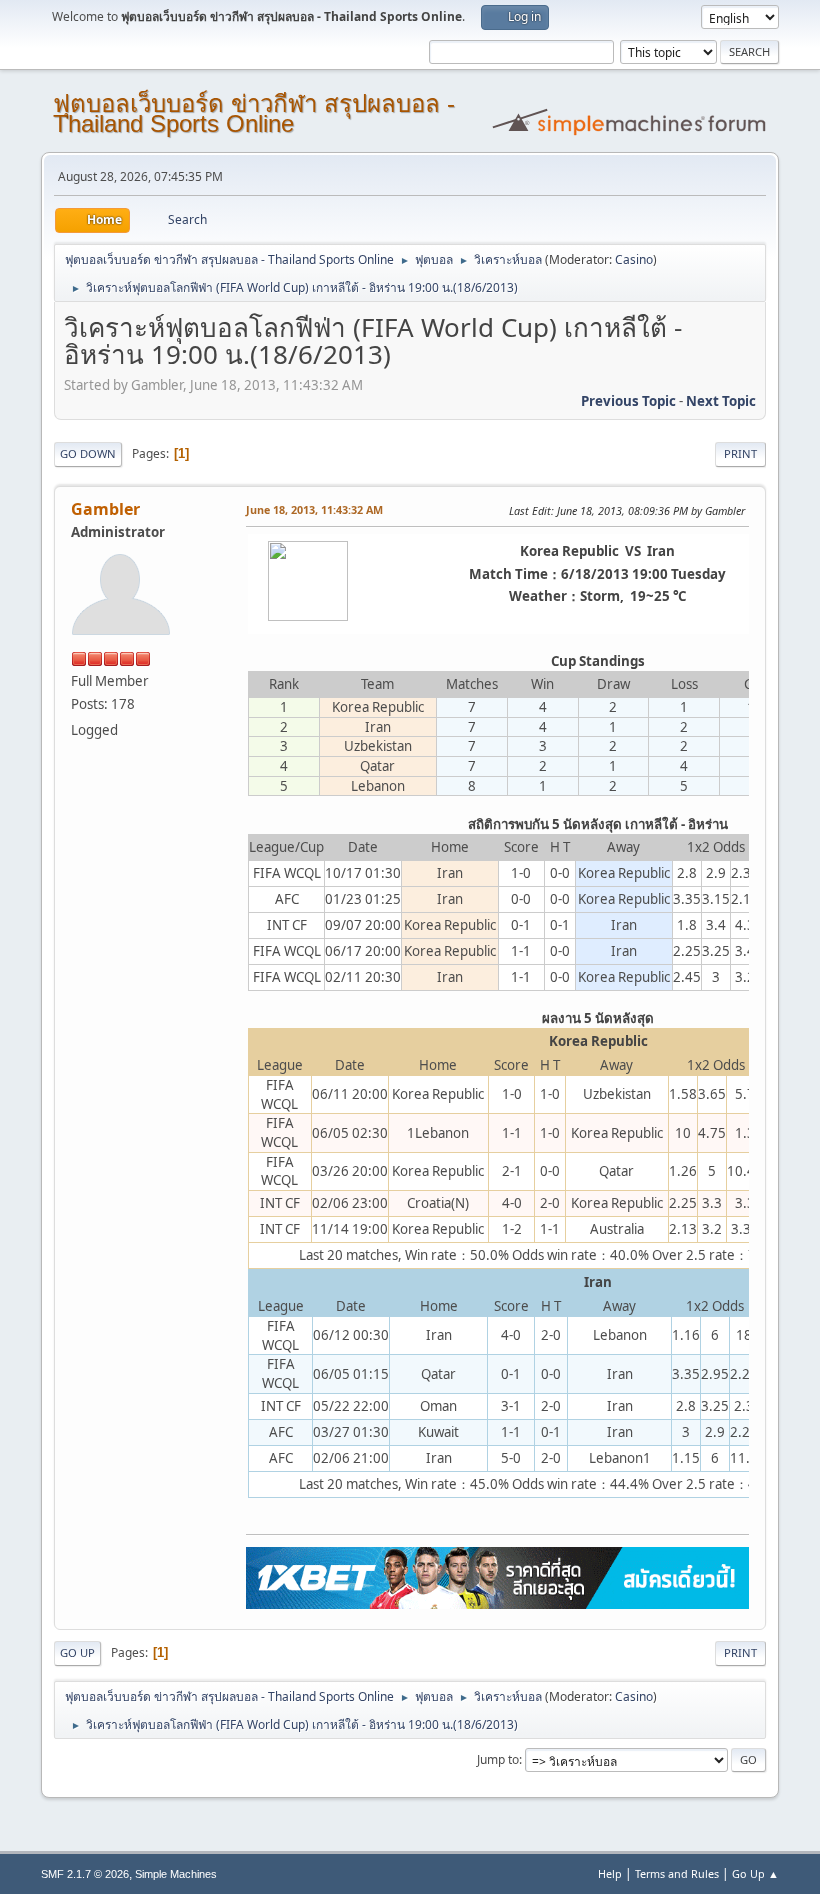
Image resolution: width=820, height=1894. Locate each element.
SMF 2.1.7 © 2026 (85, 1874)
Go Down (88, 453)
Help (610, 1873)
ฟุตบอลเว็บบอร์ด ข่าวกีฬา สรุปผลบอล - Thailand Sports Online (254, 113)
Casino (634, 259)
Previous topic (628, 401)
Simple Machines (176, 1874)
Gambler (105, 509)
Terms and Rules (677, 1873)
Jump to (498, 1759)
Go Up (77, 1652)
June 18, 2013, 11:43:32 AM (314, 509)
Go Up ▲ (755, 1873)
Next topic (721, 401)
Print (740, 453)
